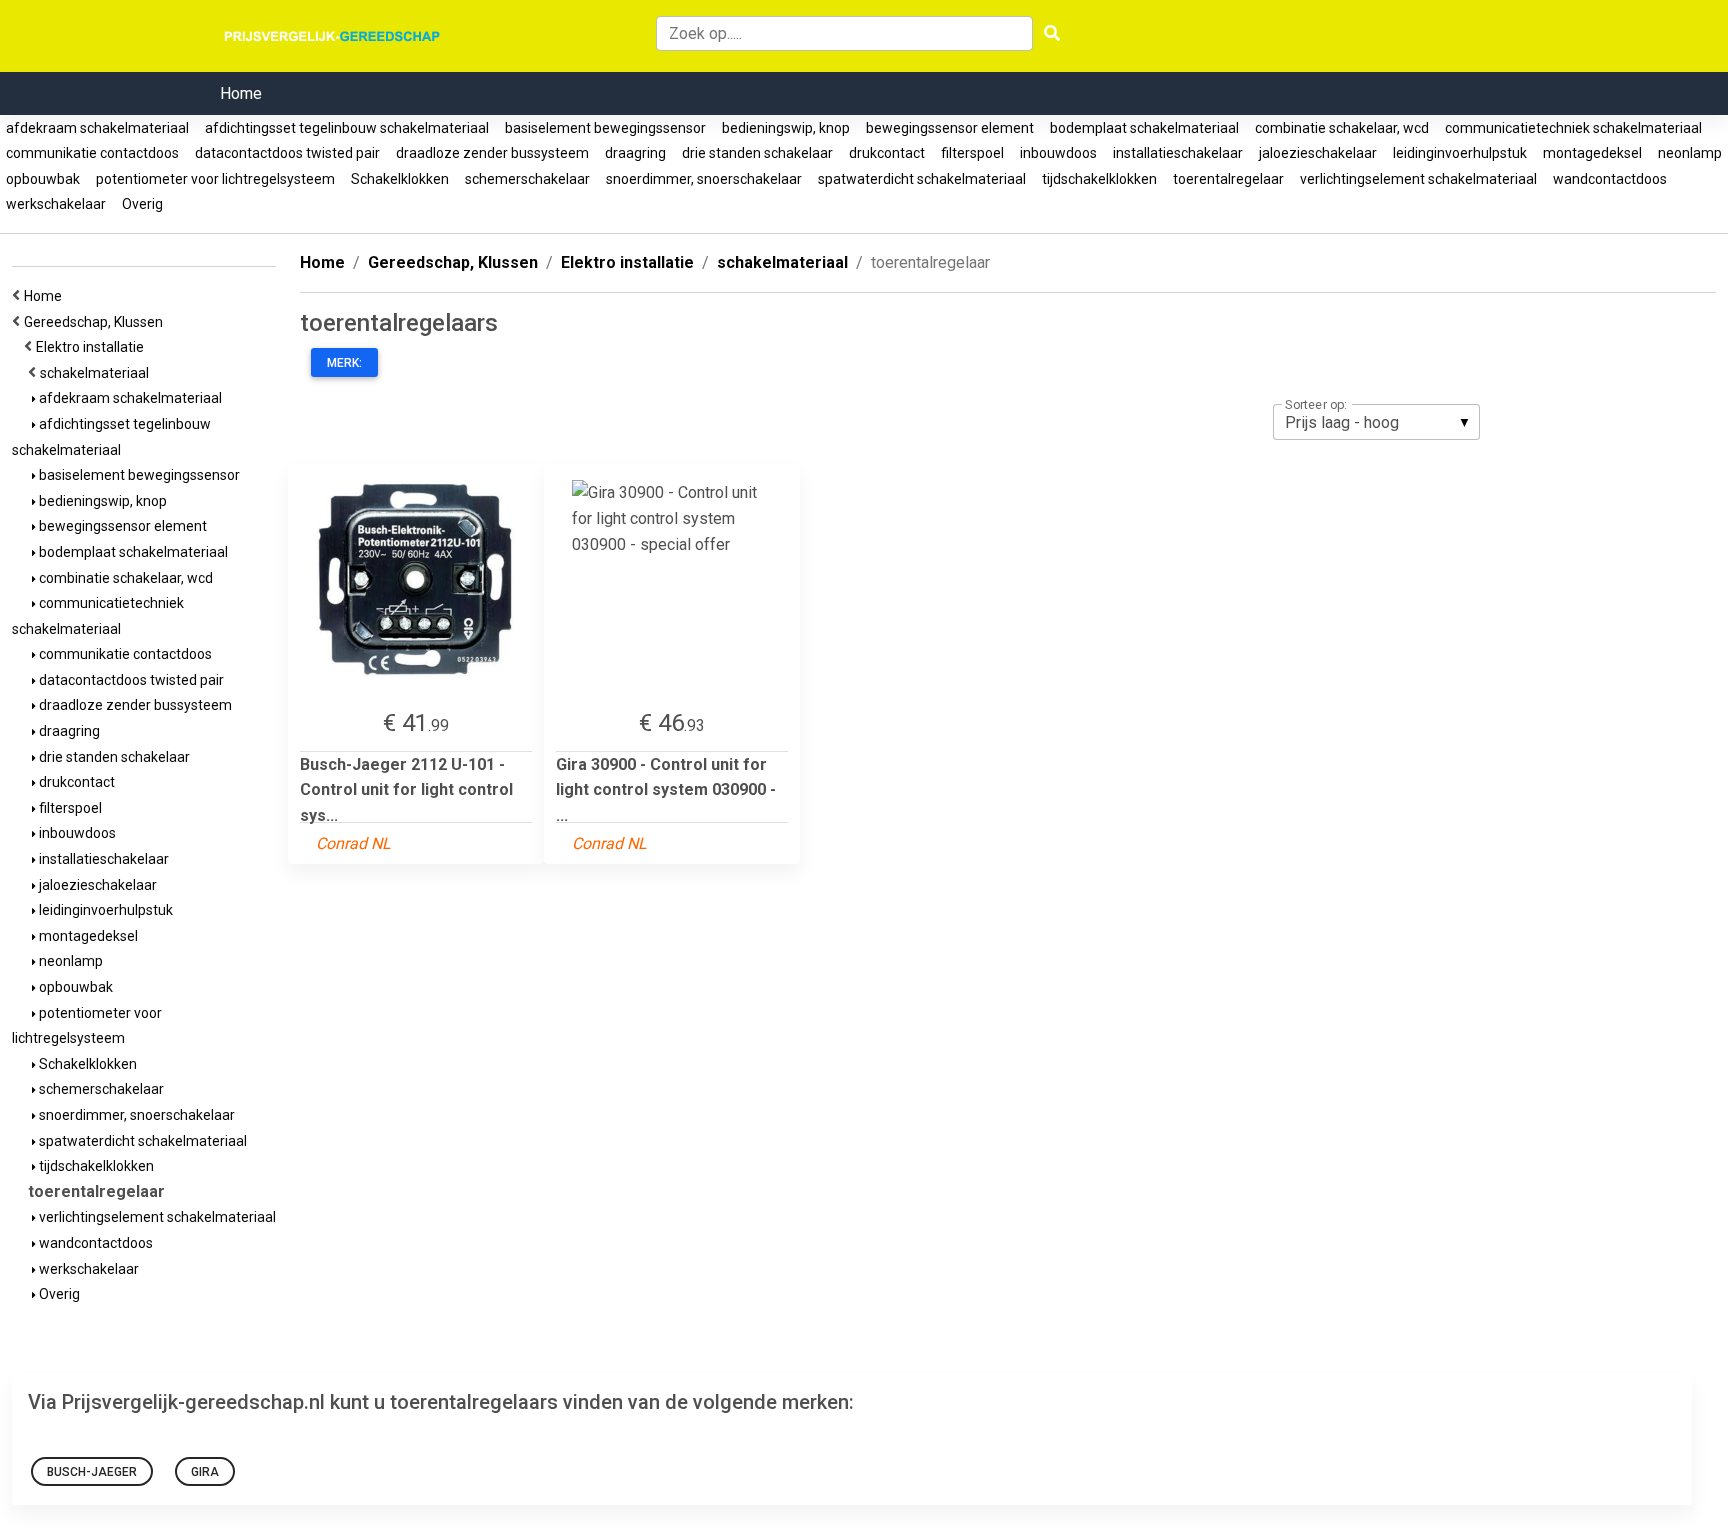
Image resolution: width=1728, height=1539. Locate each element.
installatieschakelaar (1178, 153)
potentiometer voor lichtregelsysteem (215, 179)
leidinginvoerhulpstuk (1460, 153)
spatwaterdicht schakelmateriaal (922, 179)
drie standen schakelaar (757, 153)
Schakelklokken (400, 179)
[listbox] (1376, 422)
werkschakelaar (56, 204)
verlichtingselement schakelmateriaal (1418, 179)
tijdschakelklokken (1099, 179)
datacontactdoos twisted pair (287, 153)
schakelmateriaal (97, 373)
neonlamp (1690, 153)
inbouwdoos (1058, 153)
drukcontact (887, 153)
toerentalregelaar (1228, 179)
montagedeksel (1592, 153)
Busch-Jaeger (92, 1472)
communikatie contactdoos (92, 153)
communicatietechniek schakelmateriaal (1573, 128)
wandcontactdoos (1610, 179)
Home (241, 93)
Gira (205, 1472)
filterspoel (972, 153)
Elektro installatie (93, 347)
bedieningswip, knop (786, 128)
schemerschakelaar (527, 179)
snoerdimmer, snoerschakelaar (704, 179)
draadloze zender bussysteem (492, 153)
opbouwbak (43, 179)
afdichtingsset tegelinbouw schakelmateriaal (347, 128)
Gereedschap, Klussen (96, 322)
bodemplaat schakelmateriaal (1144, 128)
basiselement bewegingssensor (605, 128)
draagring (635, 153)
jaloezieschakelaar (1318, 153)
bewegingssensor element (950, 128)
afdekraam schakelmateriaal (97, 128)
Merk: (344, 363)
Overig (142, 204)
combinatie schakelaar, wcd (1342, 128)
